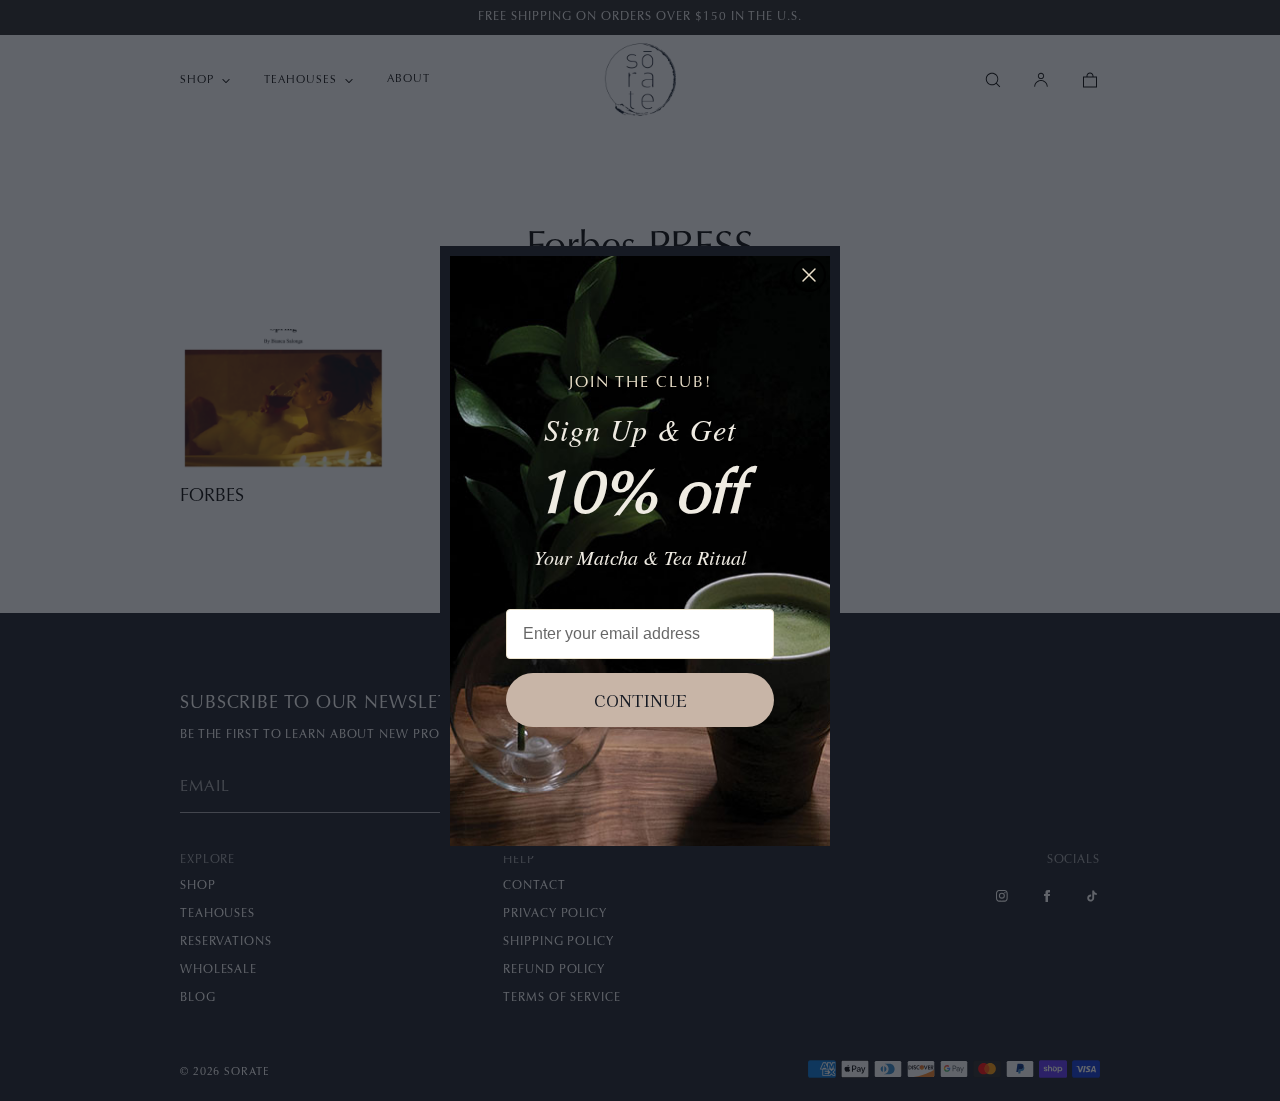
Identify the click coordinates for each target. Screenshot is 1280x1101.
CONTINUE (640, 700)
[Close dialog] (809, 275)
